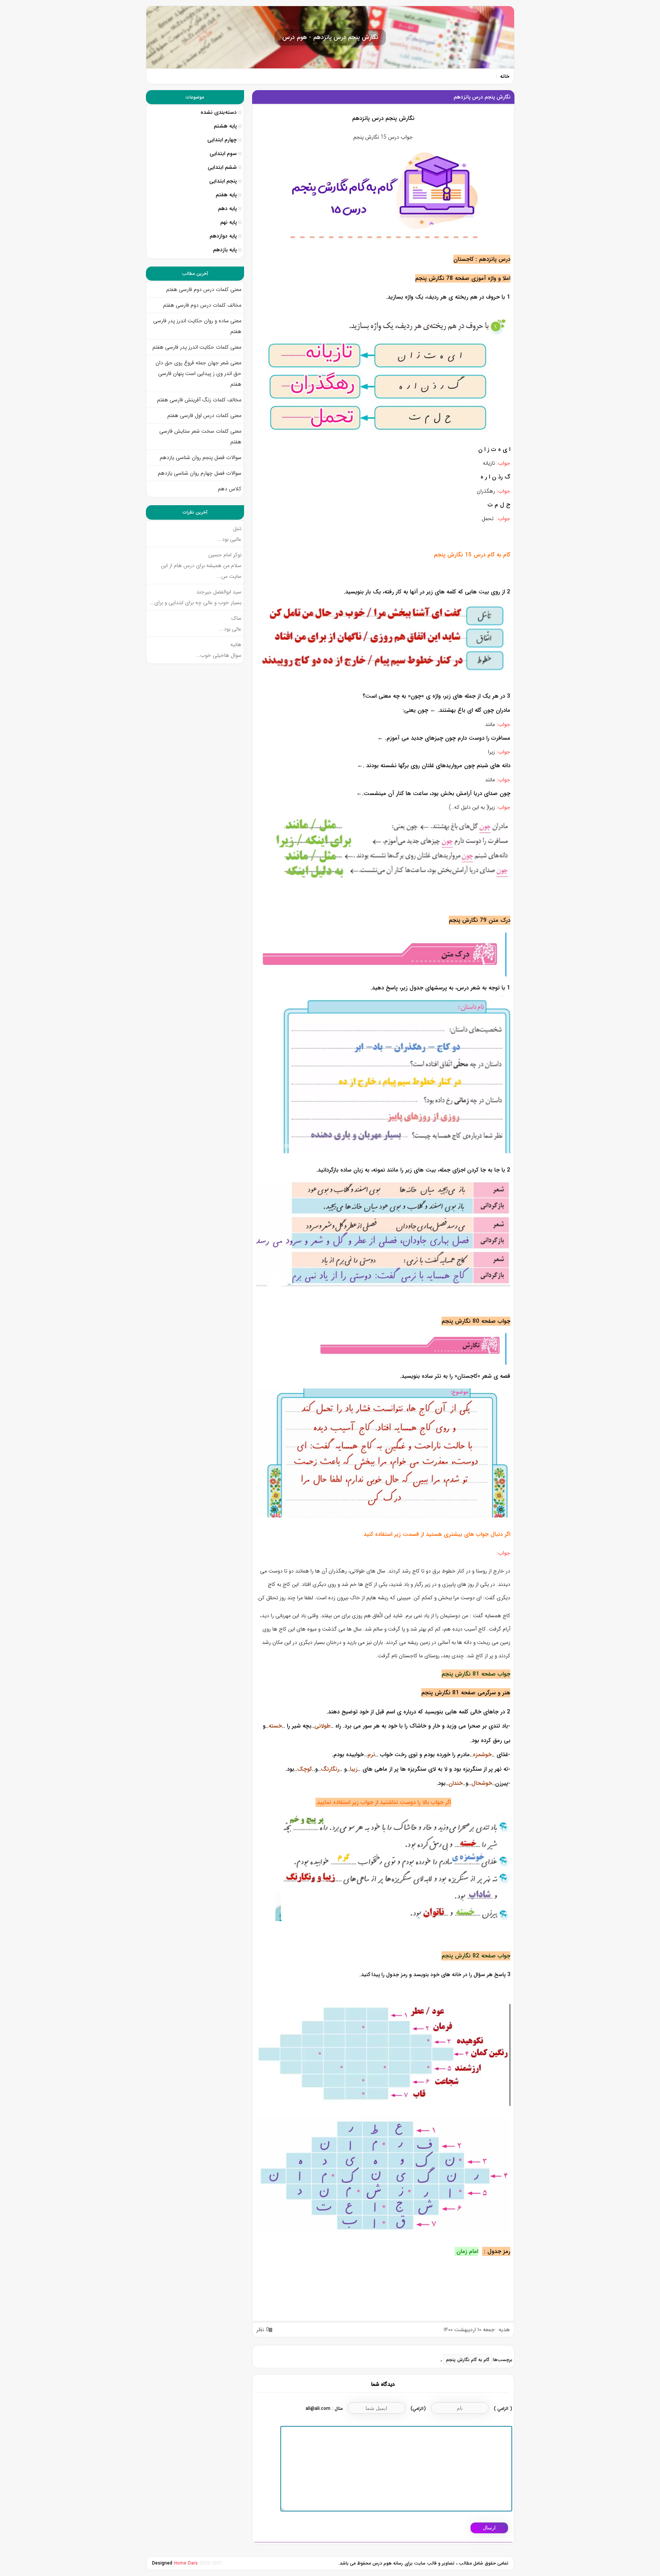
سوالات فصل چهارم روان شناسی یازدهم (200, 473)
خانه (505, 76)
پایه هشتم (225, 126)
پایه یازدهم (225, 250)
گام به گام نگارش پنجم (468, 2360)
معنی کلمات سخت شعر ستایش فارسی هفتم (200, 436)
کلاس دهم (230, 489)
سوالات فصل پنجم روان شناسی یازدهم (201, 457)
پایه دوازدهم (223, 236)
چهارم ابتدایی (222, 140)
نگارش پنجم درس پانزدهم (482, 97)
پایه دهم (227, 208)
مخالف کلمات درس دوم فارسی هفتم (202, 305)
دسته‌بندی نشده (219, 112)
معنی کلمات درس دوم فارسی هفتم (204, 289)
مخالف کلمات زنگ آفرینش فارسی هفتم (198, 400)
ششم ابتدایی (222, 167)
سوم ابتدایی (223, 154)
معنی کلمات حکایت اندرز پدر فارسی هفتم (197, 347)
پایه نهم (229, 222)
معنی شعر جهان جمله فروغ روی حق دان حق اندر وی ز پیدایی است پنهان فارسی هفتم (198, 373)
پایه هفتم (226, 195)
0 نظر (263, 2330)
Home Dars (187, 2563)
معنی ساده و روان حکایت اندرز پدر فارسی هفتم (197, 326)
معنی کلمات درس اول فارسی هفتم (204, 415)
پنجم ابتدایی (223, 181)
